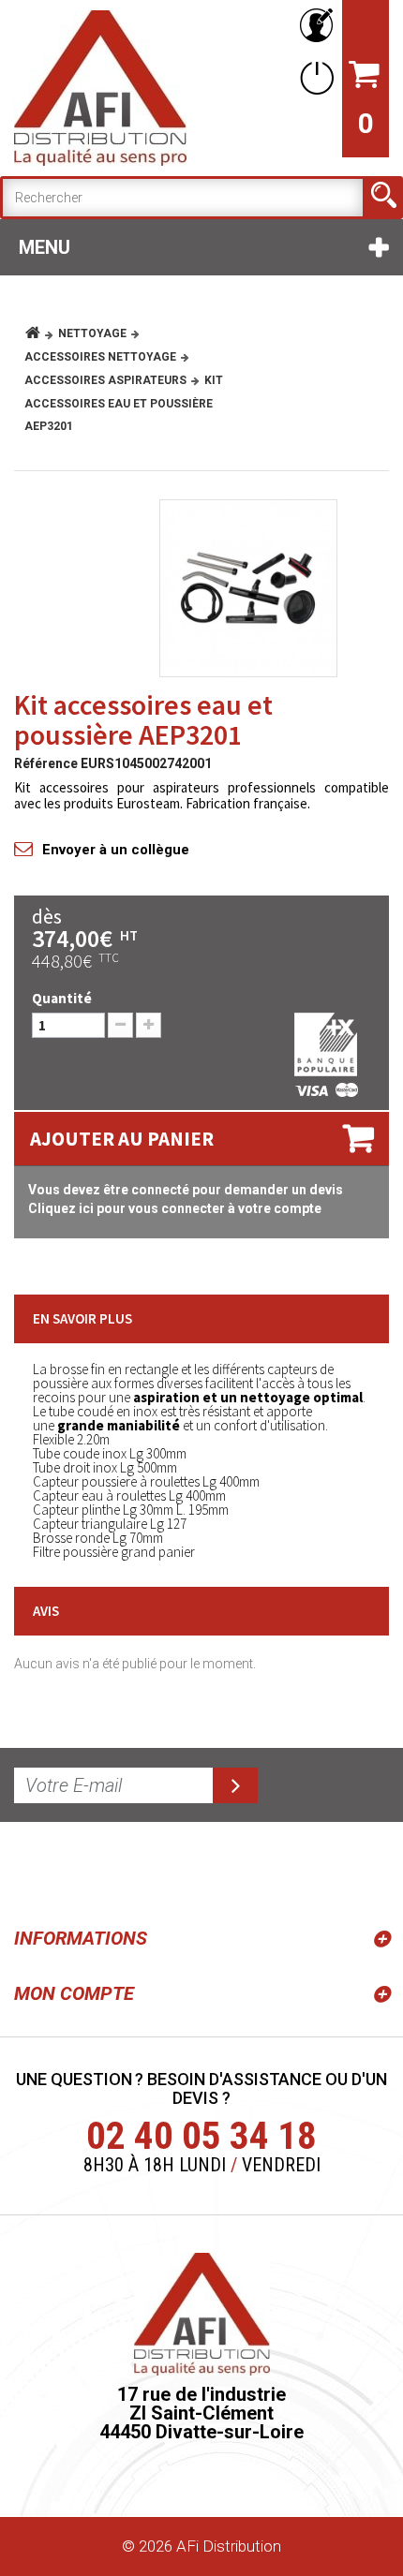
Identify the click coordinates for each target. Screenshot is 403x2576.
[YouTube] (77, 1871)
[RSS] (32, 1871)
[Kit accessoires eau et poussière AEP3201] (248, 588)
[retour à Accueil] (40, 333)
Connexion (313, 77)
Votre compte (313, 26)
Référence (46, 763)
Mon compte (74, 1993)
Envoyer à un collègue (116, 850)
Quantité (62, 998)
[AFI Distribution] (100, 88)
